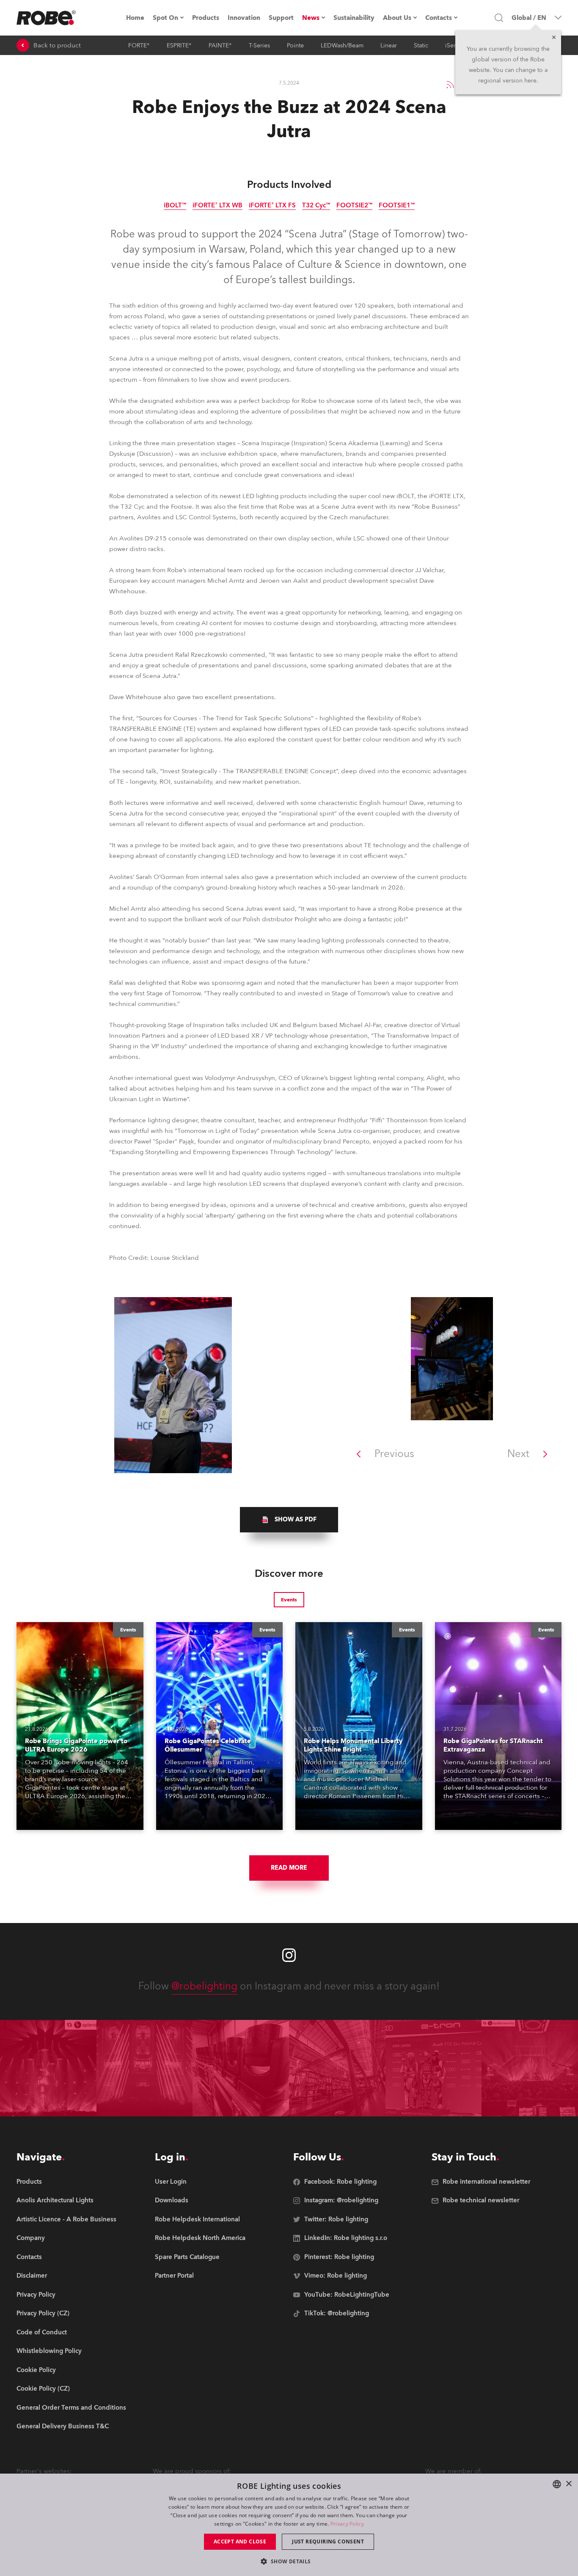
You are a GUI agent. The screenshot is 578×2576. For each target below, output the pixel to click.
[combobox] (557, 2484)
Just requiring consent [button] (328, 2542)
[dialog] (289, 2525)
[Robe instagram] (289, 1955)
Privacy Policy (347, 2524)
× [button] (568, 2484)
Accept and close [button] (240, 2542)
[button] (289, 2561)
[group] (289, 1520)
